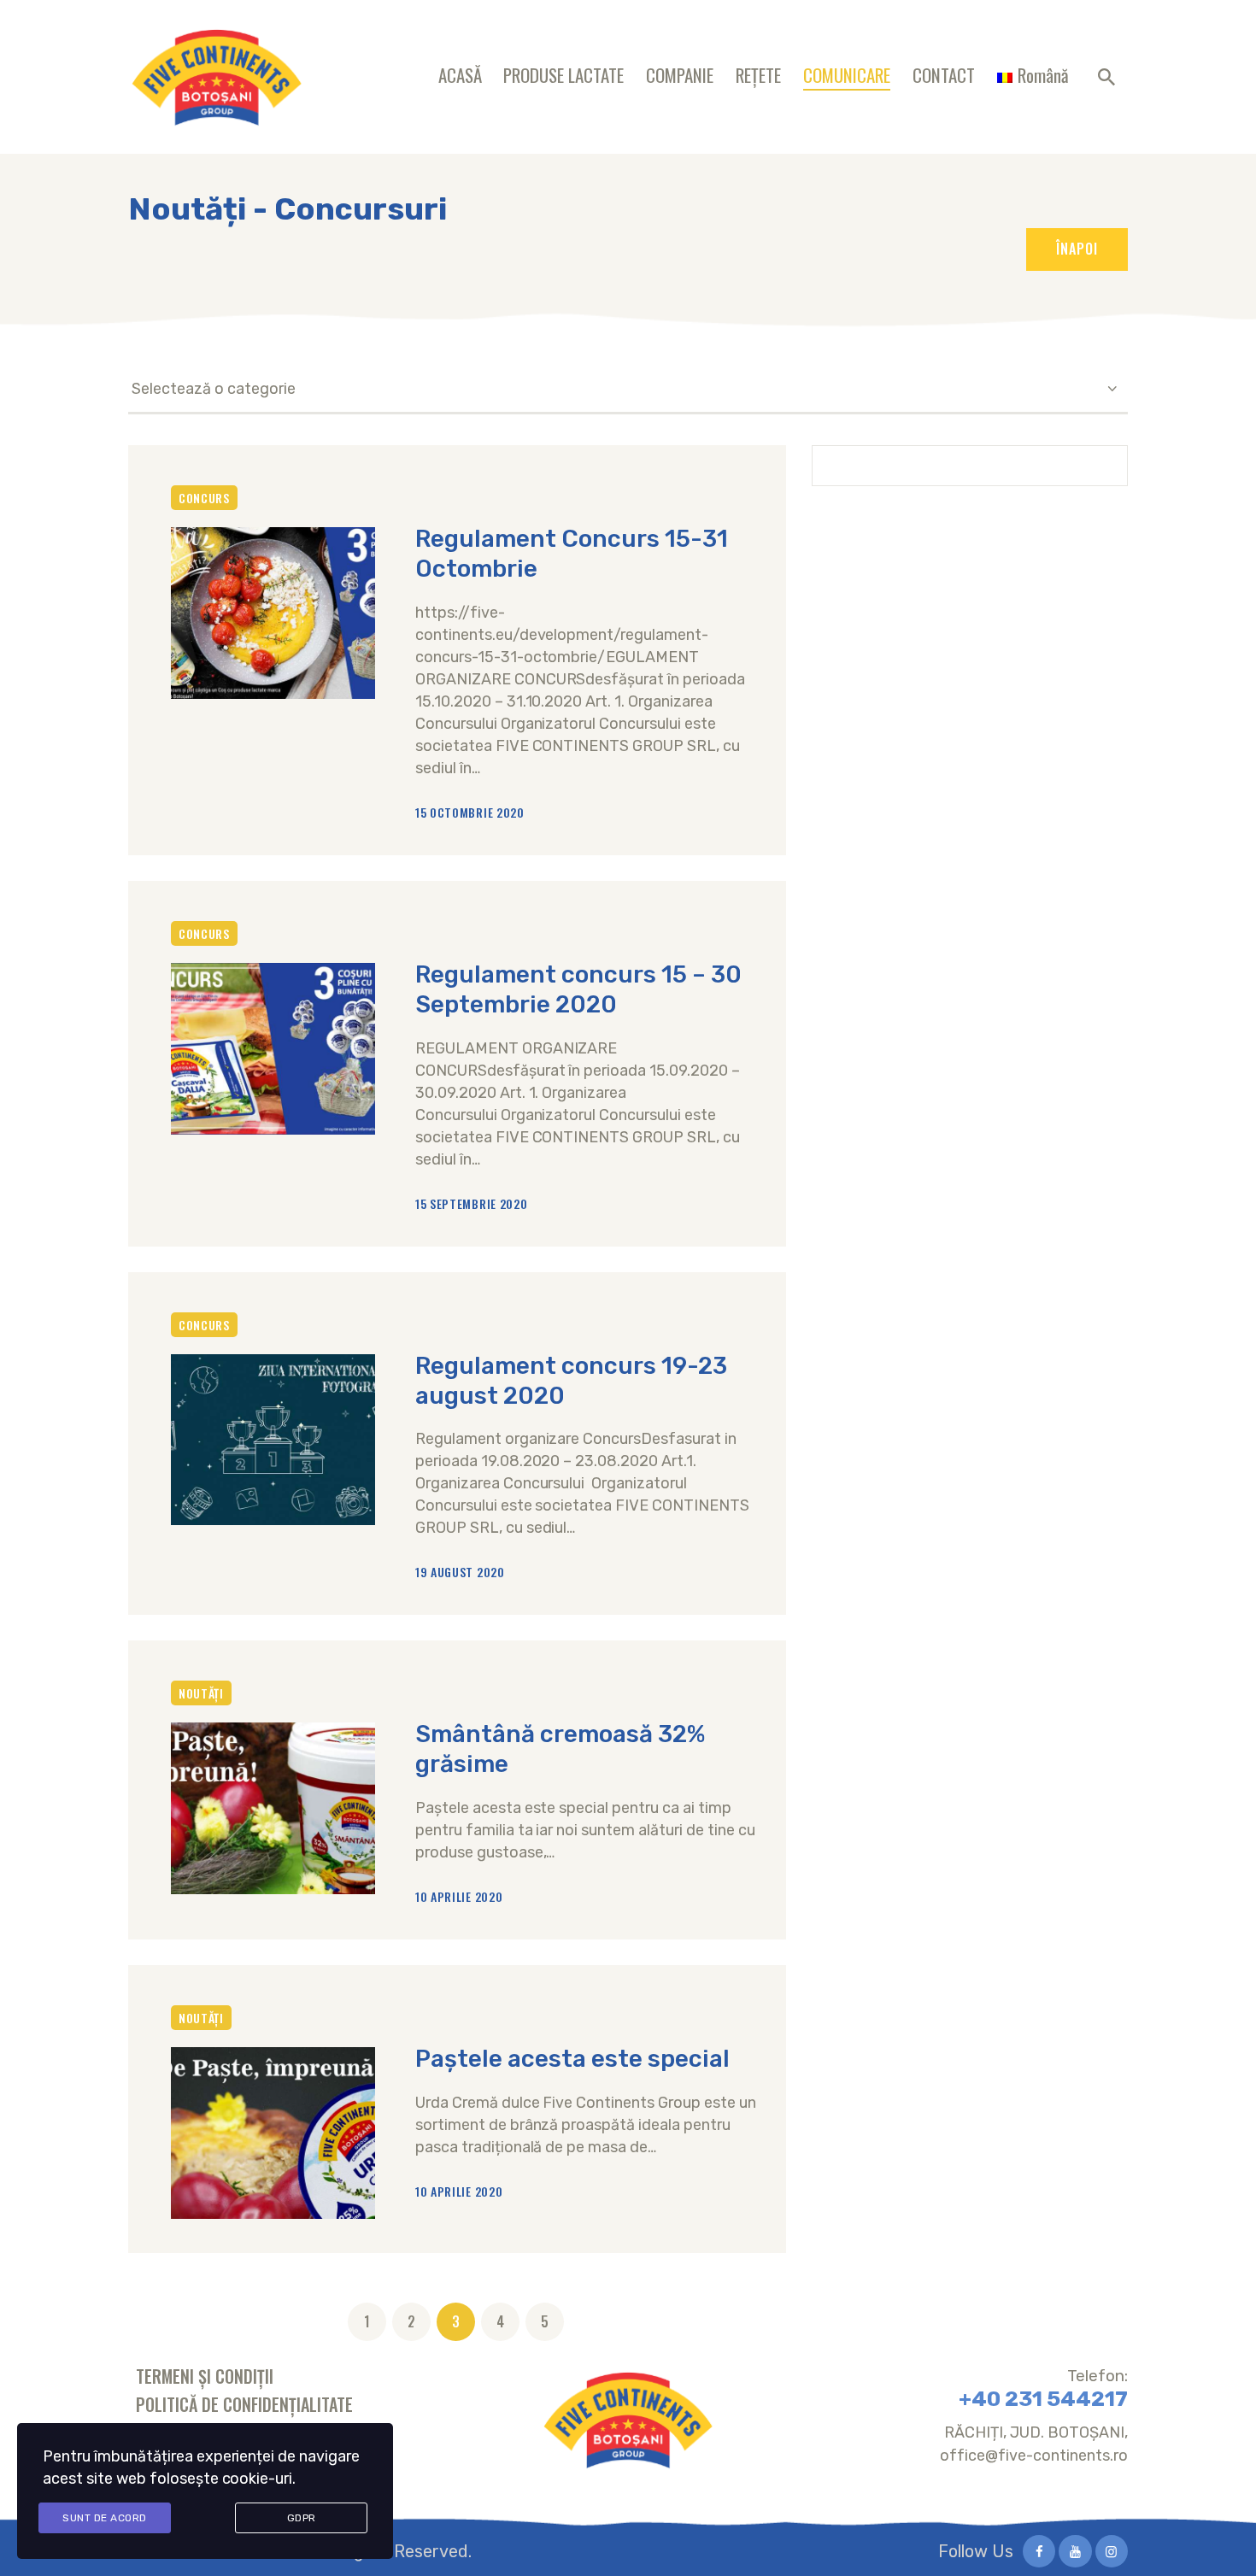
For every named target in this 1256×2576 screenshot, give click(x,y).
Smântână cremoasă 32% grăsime (560, 1749)
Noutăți (201, 1693)
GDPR (302, 2518)
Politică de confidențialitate (244, 2404)
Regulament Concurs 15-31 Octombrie (572, 554)
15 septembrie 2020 (472, 1203)
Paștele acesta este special (572, 2059)
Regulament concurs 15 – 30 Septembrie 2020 (578, 989)
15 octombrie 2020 (470, 812)
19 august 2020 (460, 1572)
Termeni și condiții (205, 2376)
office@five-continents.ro (1034, 2456)
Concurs (204, 498)
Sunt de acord (105, 2518)
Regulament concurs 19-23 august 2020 (571, 1381)
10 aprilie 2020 (459, 1896)
